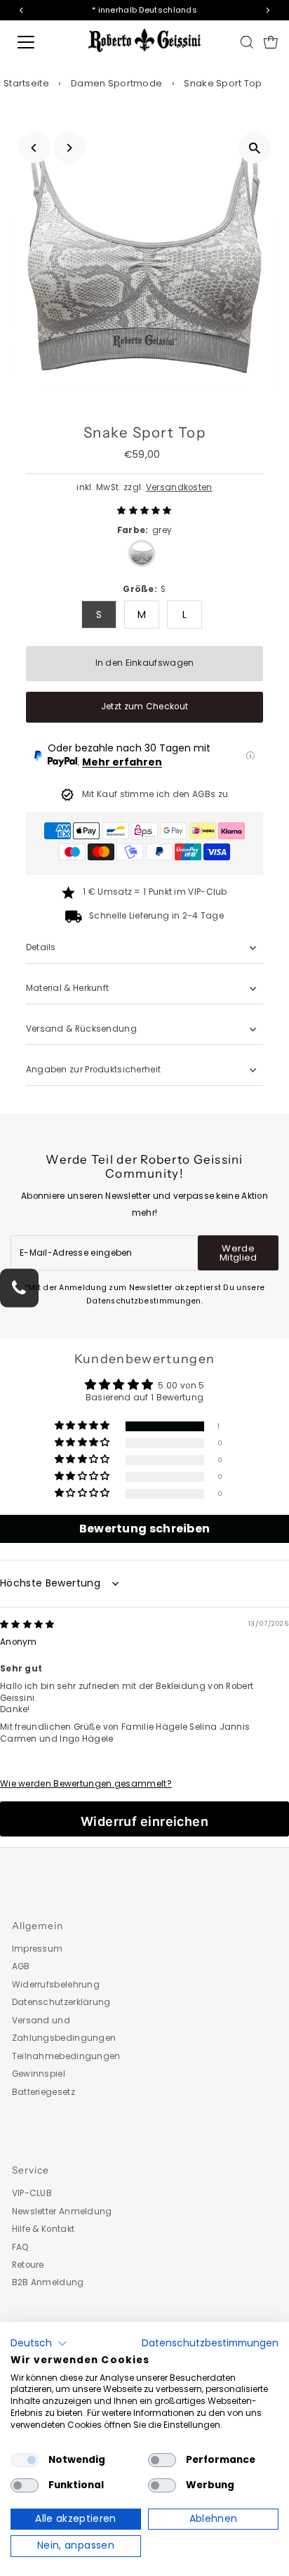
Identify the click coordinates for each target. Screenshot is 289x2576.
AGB (21, 1966)
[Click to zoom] (254, 148)
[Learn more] (250, 756)
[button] (144, 511)
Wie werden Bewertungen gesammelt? (86, 1784)
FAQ (21, 2247)
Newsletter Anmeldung (62, 2212)
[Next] (69, 148)
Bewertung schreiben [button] (145, 1529)
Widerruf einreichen (145, 1821)
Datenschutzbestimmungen (210, 2343)
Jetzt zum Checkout (144, 707)
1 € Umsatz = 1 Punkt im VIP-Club (155, 892)
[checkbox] (25, 2460)
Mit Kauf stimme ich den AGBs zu (155, 794)
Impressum (38, 1949)
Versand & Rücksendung (81, 1029)
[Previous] (35, 148)
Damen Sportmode (116, 83)
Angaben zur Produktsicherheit (95, 1070)
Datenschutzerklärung (61, 2002)
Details (41, 947)
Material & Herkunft (68, 988)
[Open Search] (247, 42)
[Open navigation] (40, 42)
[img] (27, 1624)
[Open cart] (271, 42)
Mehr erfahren (122, 762)
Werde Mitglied (238, 1253)
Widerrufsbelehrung (56, 1985)
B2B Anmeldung (48, 2282)
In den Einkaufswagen (145, 663)
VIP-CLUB (32, 2193)
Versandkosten (179, 487)
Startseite (26, 83)
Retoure (28, 2265)
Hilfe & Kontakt (43, 2229)
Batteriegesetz (43, 2092)
